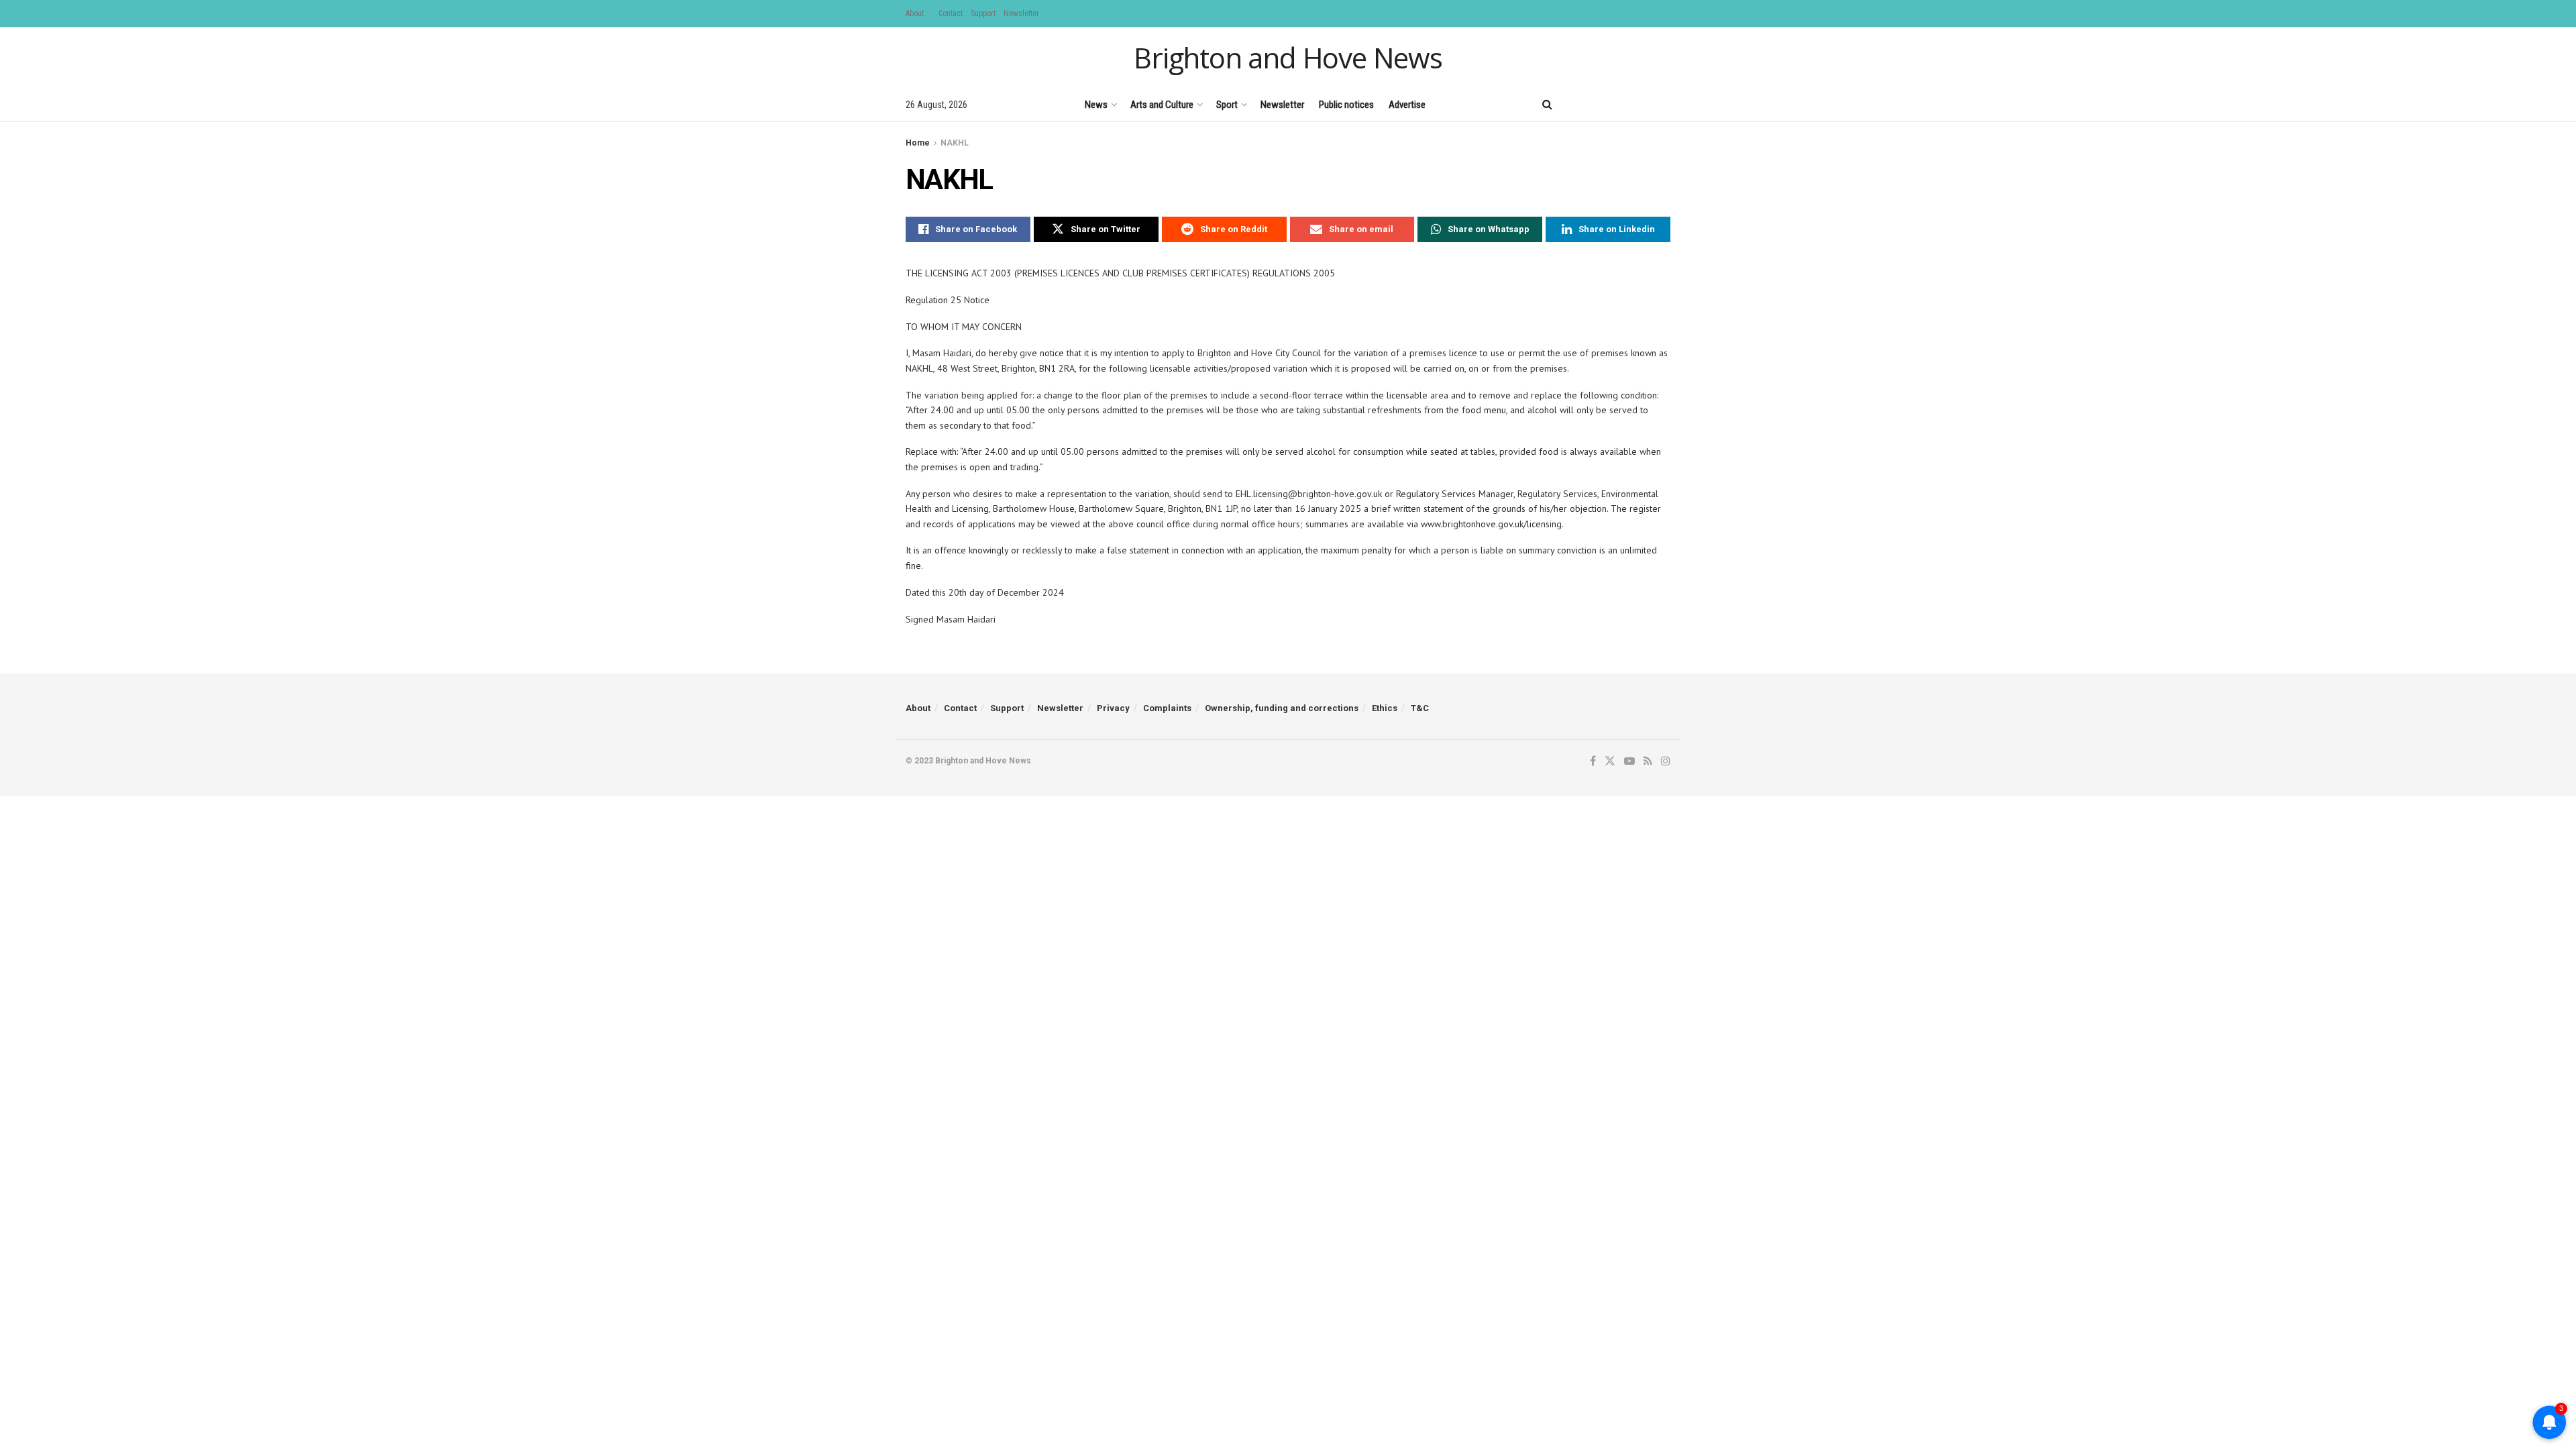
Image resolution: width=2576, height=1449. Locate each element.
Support (983, 13)
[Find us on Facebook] (1574, 104)
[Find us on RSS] (1643, 104)
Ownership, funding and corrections (1282, 708)
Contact (951, 13)
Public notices (1346, 105)
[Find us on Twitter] (1596, 104)
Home (918, 143)
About (915, 13)
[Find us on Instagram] (1666, 104)
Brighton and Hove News (1288, 58)
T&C (1420, 708)
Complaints (1167, 708)
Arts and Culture (1162, 105)
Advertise (1407, 105)
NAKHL (955, 143)
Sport (1227, 105)
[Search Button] (1547, 105)
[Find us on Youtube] (1620, 104)
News (1096, 105)
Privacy (1113, 708)
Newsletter (1021, 13)
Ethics (1385, 708)
